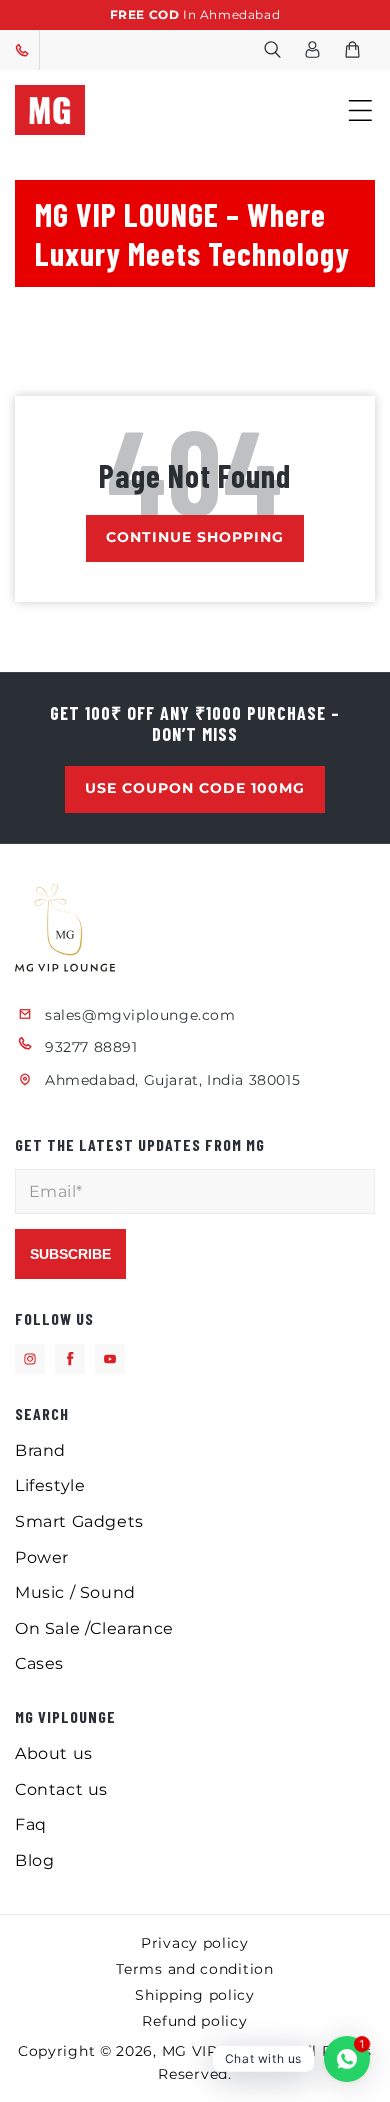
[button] (272, 50)
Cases (39, 1663)
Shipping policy (195, 1995)
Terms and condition (194, 1969)
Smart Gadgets (79, 1521)
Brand (40, 1450)
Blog (34, 1860)
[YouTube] (110, 1359)
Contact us (61, 1789)
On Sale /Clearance (94, 1628)
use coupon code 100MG (195, 788)
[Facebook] (70, 1359)
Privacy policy (195, 1943)
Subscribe (70, 1254)
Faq (31, 1824)
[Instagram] (30, 1359)
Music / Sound (75, 1592)
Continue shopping (195, 537)
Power (42, 1557)
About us (54, 1753)
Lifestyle (50, 1485)
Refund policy (194, 2021)
